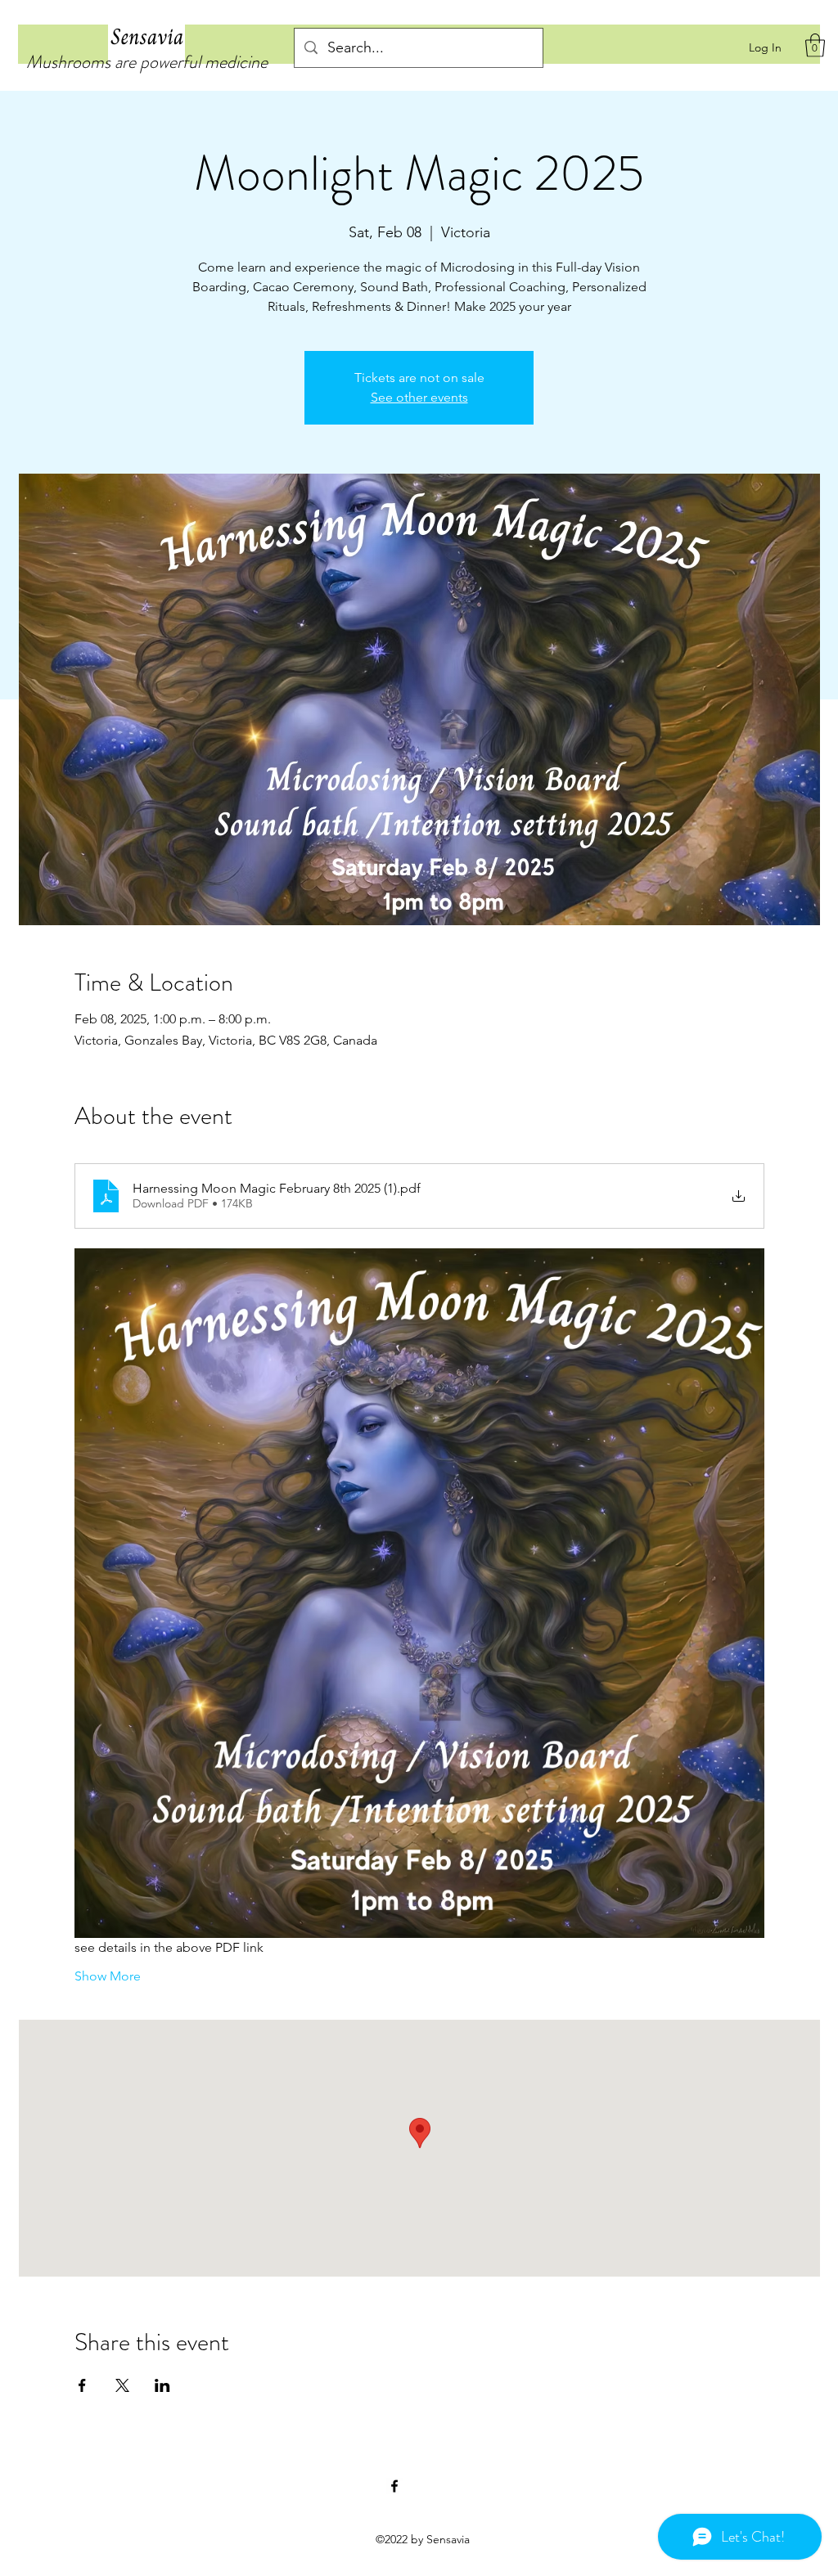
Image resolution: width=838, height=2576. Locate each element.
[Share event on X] (122, 2385)
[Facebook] (394, 2486)
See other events (419, 397)
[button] (815, 45)
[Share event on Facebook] (82, 2385)
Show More (108, 1976)
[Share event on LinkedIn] (162, 2385)
